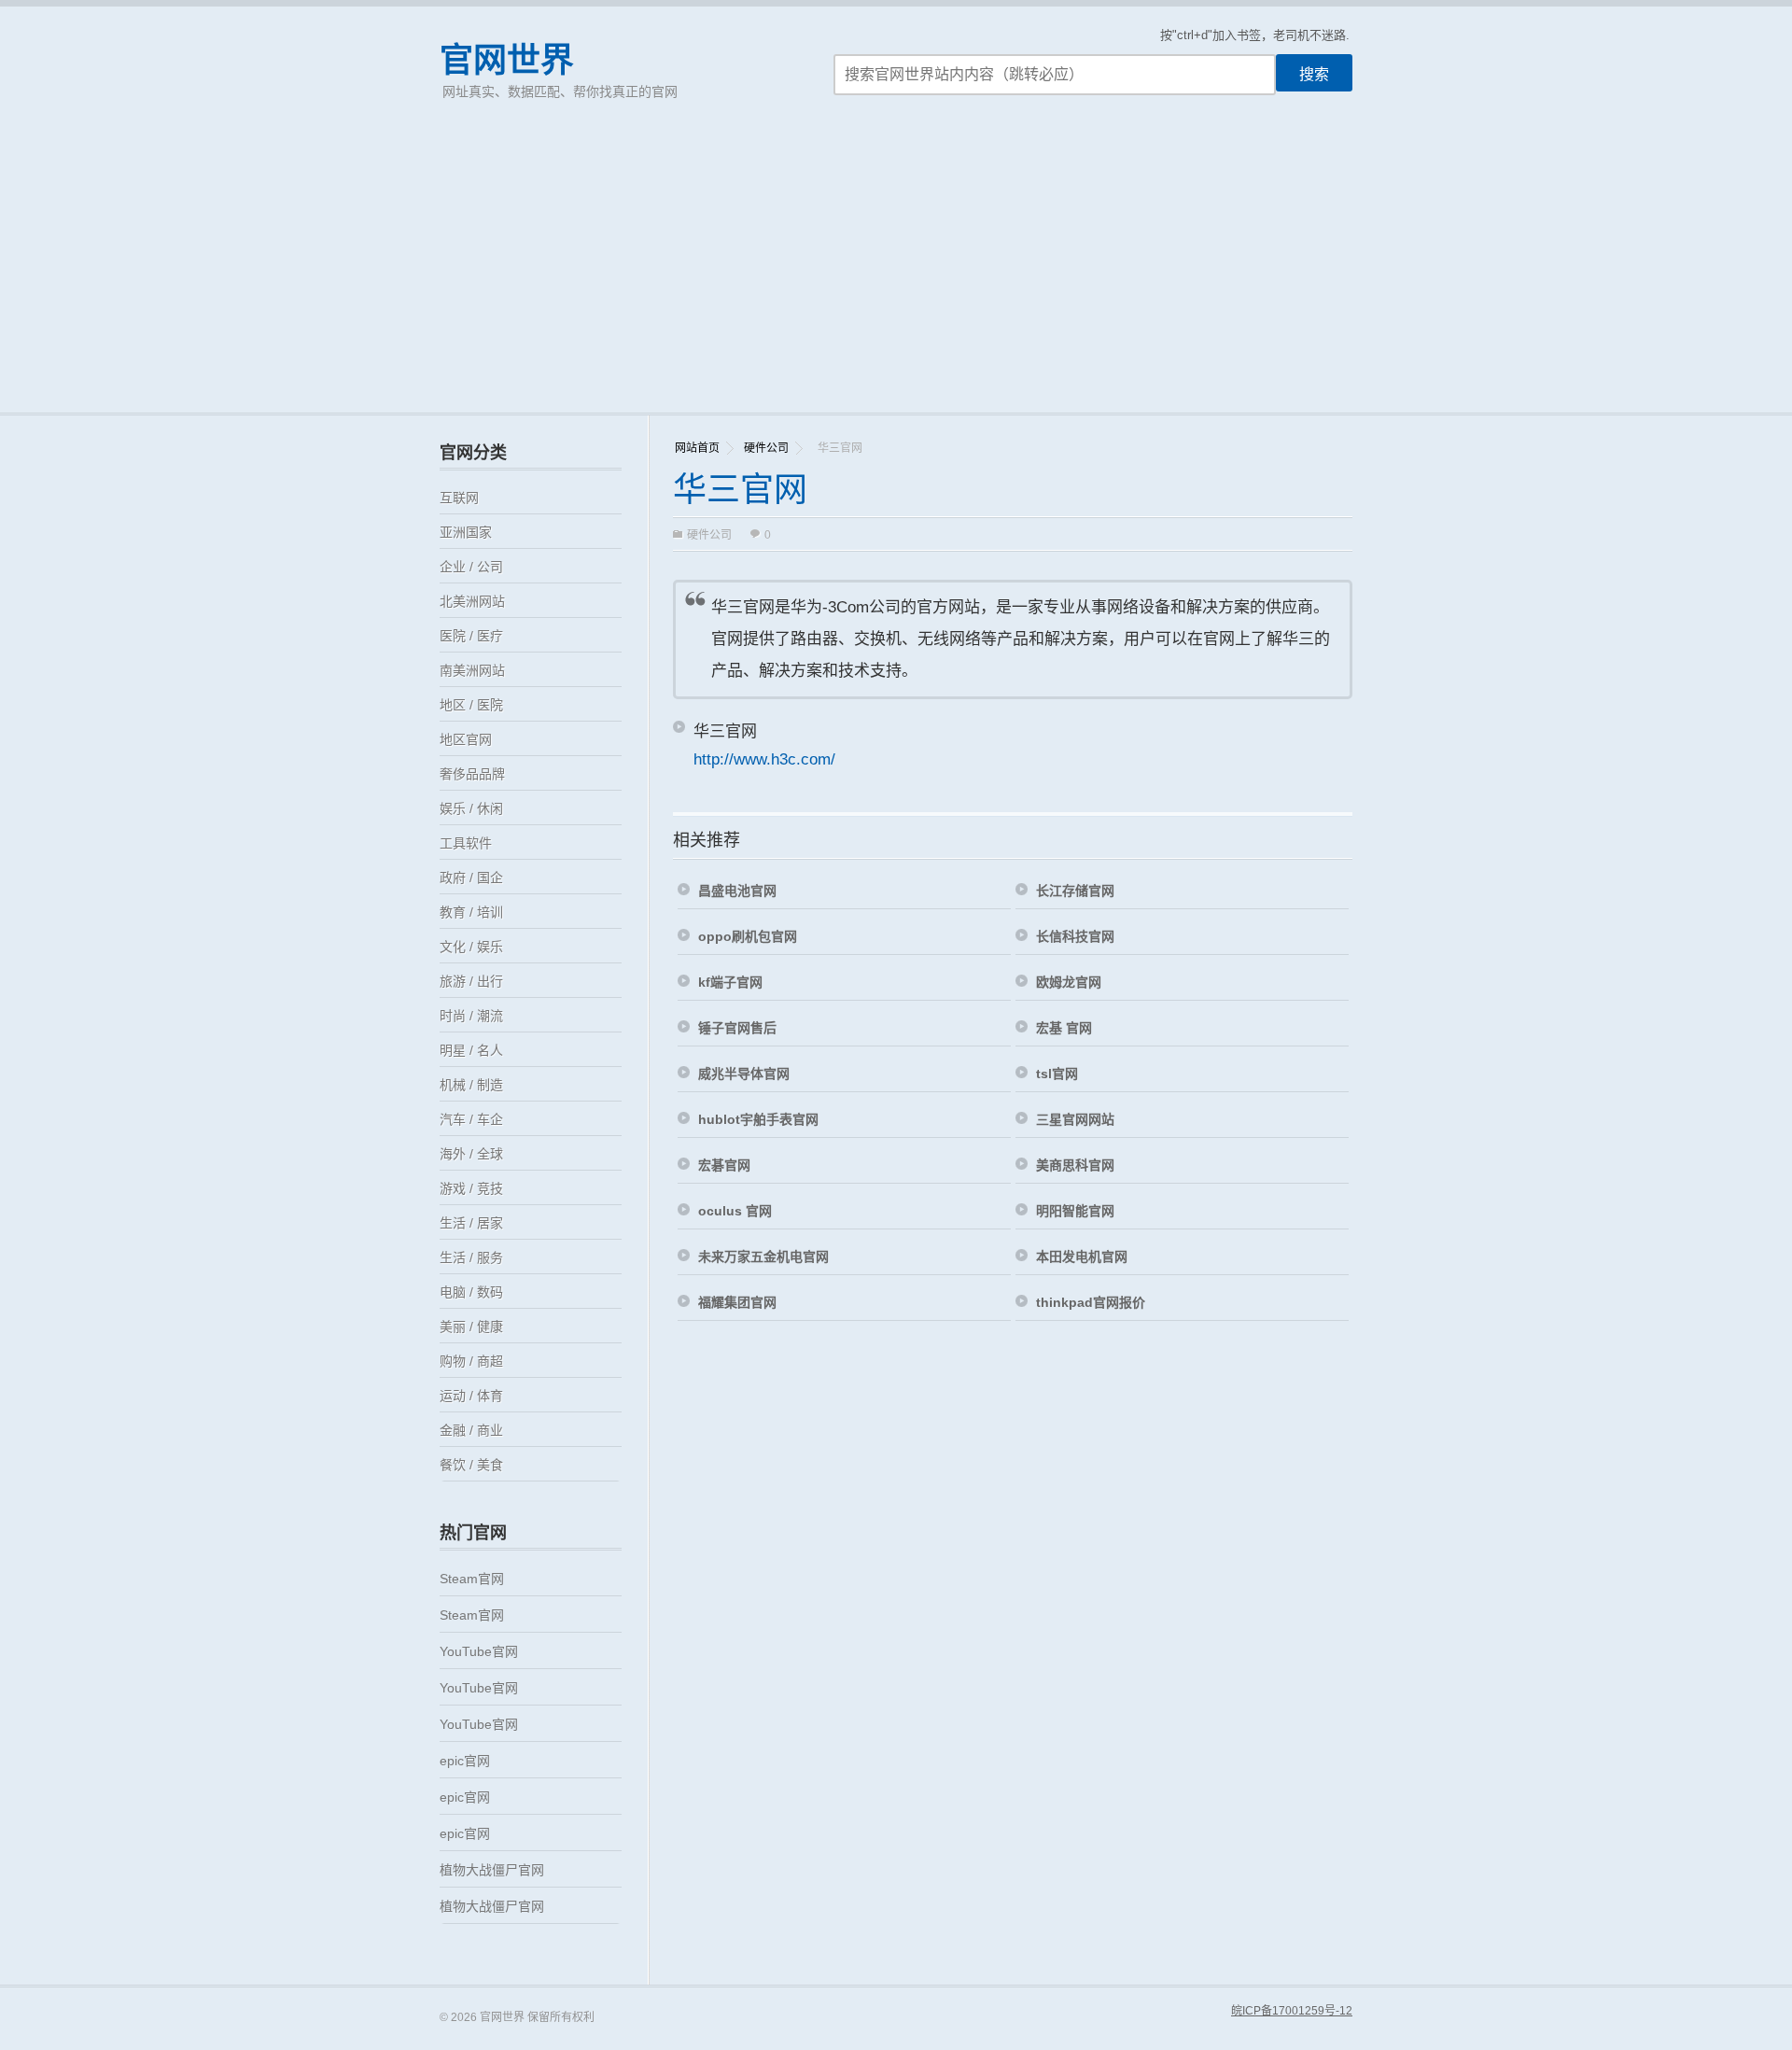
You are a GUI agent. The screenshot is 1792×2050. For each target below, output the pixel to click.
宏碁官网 (724, 1165)
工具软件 (466, 843)
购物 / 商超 (471, 1361)
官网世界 (507, 60)
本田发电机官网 (1082, 1257)
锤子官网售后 (737, 1028)
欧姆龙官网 (1069, 982)
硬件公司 (766, 448)
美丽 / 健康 (471, 1327)
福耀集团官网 (737, 1302)
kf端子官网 (730, 982)
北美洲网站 (472, 601)
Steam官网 (472, 1579)
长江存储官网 (1075, 891)
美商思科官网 (1075, 1165)
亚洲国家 (466, 532)
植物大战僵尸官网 (492, 1870)
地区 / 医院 (471, 705)
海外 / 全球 (471, 1154)
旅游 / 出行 (471, 981)
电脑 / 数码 (471, 1292)
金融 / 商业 (471, 1430)
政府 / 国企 (471, 878)
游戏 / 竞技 (471, 1188)
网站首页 (697, 448)
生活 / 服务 (471, 1257)
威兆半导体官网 (744, 1074)
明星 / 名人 (471, 1050)
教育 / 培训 (471, 912)
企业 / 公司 (471, 567)
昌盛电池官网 (737, 891)
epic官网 (465, 1761)
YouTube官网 (479, 1651)
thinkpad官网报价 (1091, 1302)
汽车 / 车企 (471, 1119)
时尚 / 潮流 (471, 1016)
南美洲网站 (472, 670)
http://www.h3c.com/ (764, 759)
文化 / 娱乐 (471, 947)
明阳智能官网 (1075, 1211)
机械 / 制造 (471, 1085)
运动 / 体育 (471, 1396)
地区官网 (466, 739)
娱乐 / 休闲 (471, 808)
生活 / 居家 (471, 1223)
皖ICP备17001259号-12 (1292, 2011)
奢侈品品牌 (472, 774)
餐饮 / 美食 (471, 1465)
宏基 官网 (1064, 1028)
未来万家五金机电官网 (763, 1257)
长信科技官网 (1075, 936)
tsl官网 (1057, 1074)
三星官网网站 (1075, 1119)
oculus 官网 (735, 1211)
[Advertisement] (896, 273)
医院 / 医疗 (471, 636)
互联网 (459, 498)
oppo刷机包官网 (748, 936)
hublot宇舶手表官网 (758, 1119)
